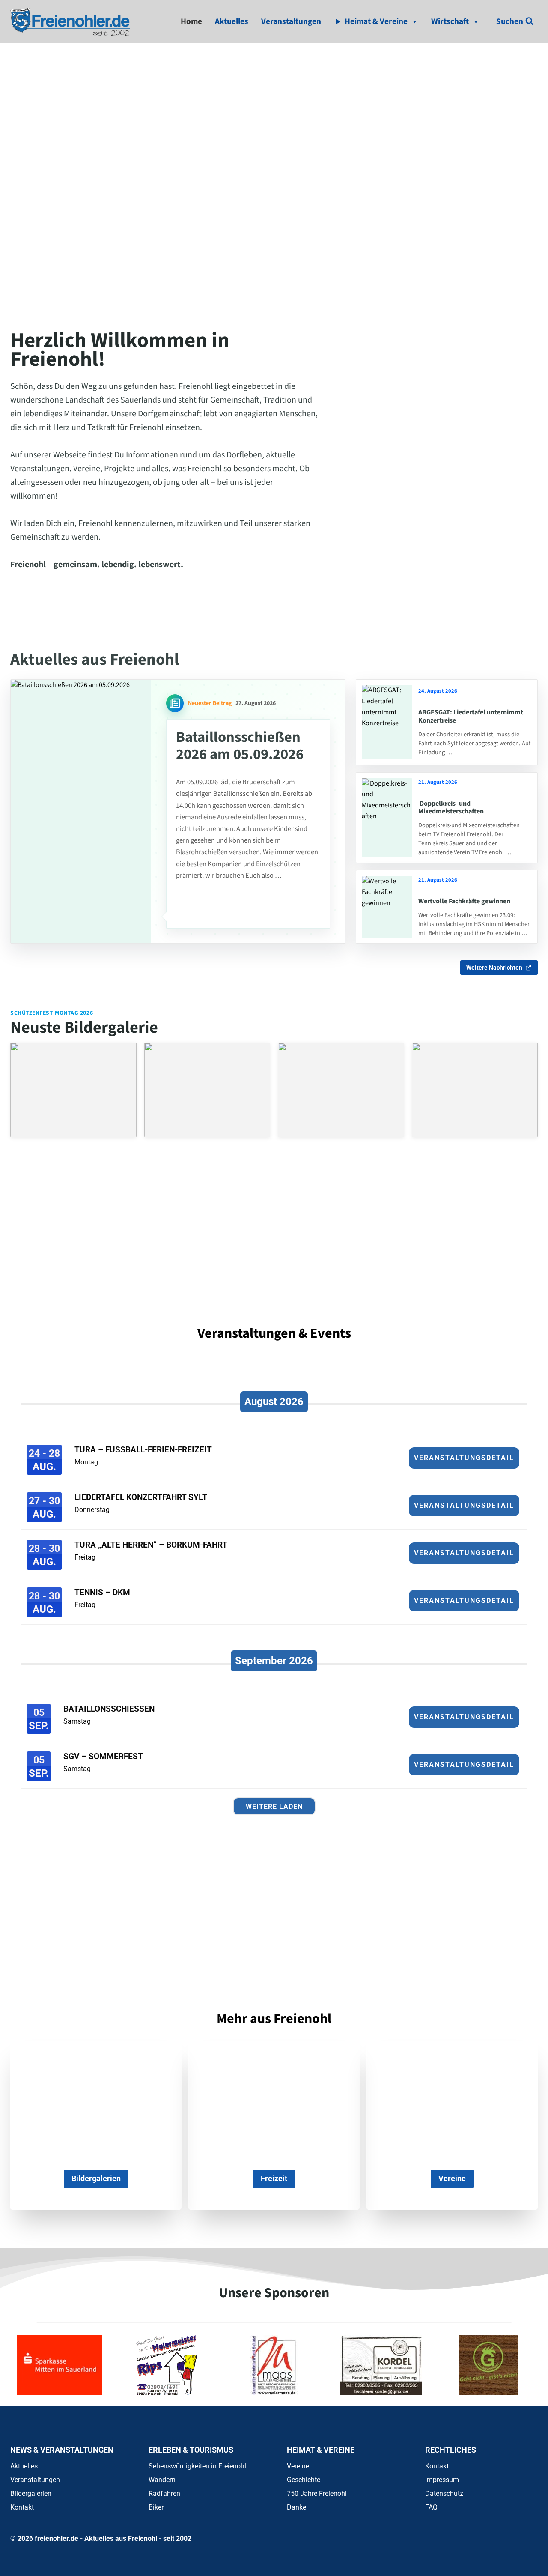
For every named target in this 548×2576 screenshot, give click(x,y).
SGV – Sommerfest (103, 1756)
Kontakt (22, 2507)
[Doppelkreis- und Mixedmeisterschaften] (387, 818)
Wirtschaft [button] (450, 21)
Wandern (162, 2480)
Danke (296, 2507)
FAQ (431, 2507)
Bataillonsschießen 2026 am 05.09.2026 (240, 746)
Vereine (298, 2466)
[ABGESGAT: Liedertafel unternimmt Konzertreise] (387, 722)
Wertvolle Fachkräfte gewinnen (464, 901)
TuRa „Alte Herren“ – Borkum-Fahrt (151, 1545)
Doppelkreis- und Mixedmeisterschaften (451, 807)
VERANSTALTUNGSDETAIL (464, 1458)
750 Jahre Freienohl (317, 2494)
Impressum (442, 2480)
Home (191, 21)
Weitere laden (274, 1806)
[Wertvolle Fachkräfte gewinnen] (387, 907)
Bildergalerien (31, 2494)
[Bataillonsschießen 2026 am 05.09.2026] (81, 812)
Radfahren (164, 2494)
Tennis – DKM (102, 1592)
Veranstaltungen (291, 21)
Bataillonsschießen (109, 1709)
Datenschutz (444, 2494)
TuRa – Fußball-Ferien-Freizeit (143, 1450)
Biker (156, 2507)
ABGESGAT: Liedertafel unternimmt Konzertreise (471, 716)
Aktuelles (232, 21)
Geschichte (304, 2480)
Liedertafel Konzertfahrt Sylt (141, 1497)
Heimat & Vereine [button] (376, 21)
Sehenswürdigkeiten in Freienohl (197, 2466)
